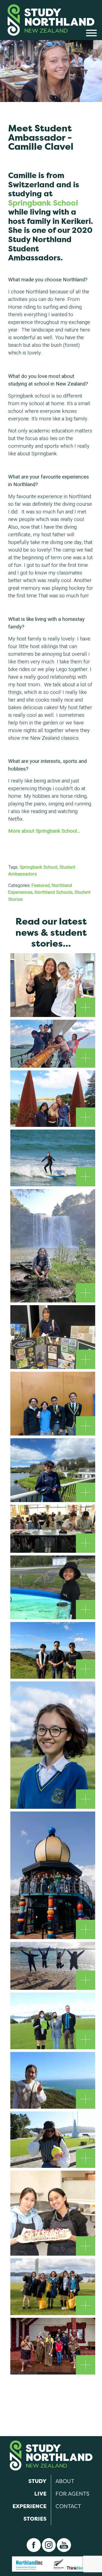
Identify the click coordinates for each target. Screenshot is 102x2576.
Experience (30, 2506)
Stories (35, 2519)
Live (40, 2494)
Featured (41, 885)
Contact (68, 2506)
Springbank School (43, 203)
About (65, 2481)
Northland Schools (54, 892)
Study (37, 2481)
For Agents (72, 2494)
